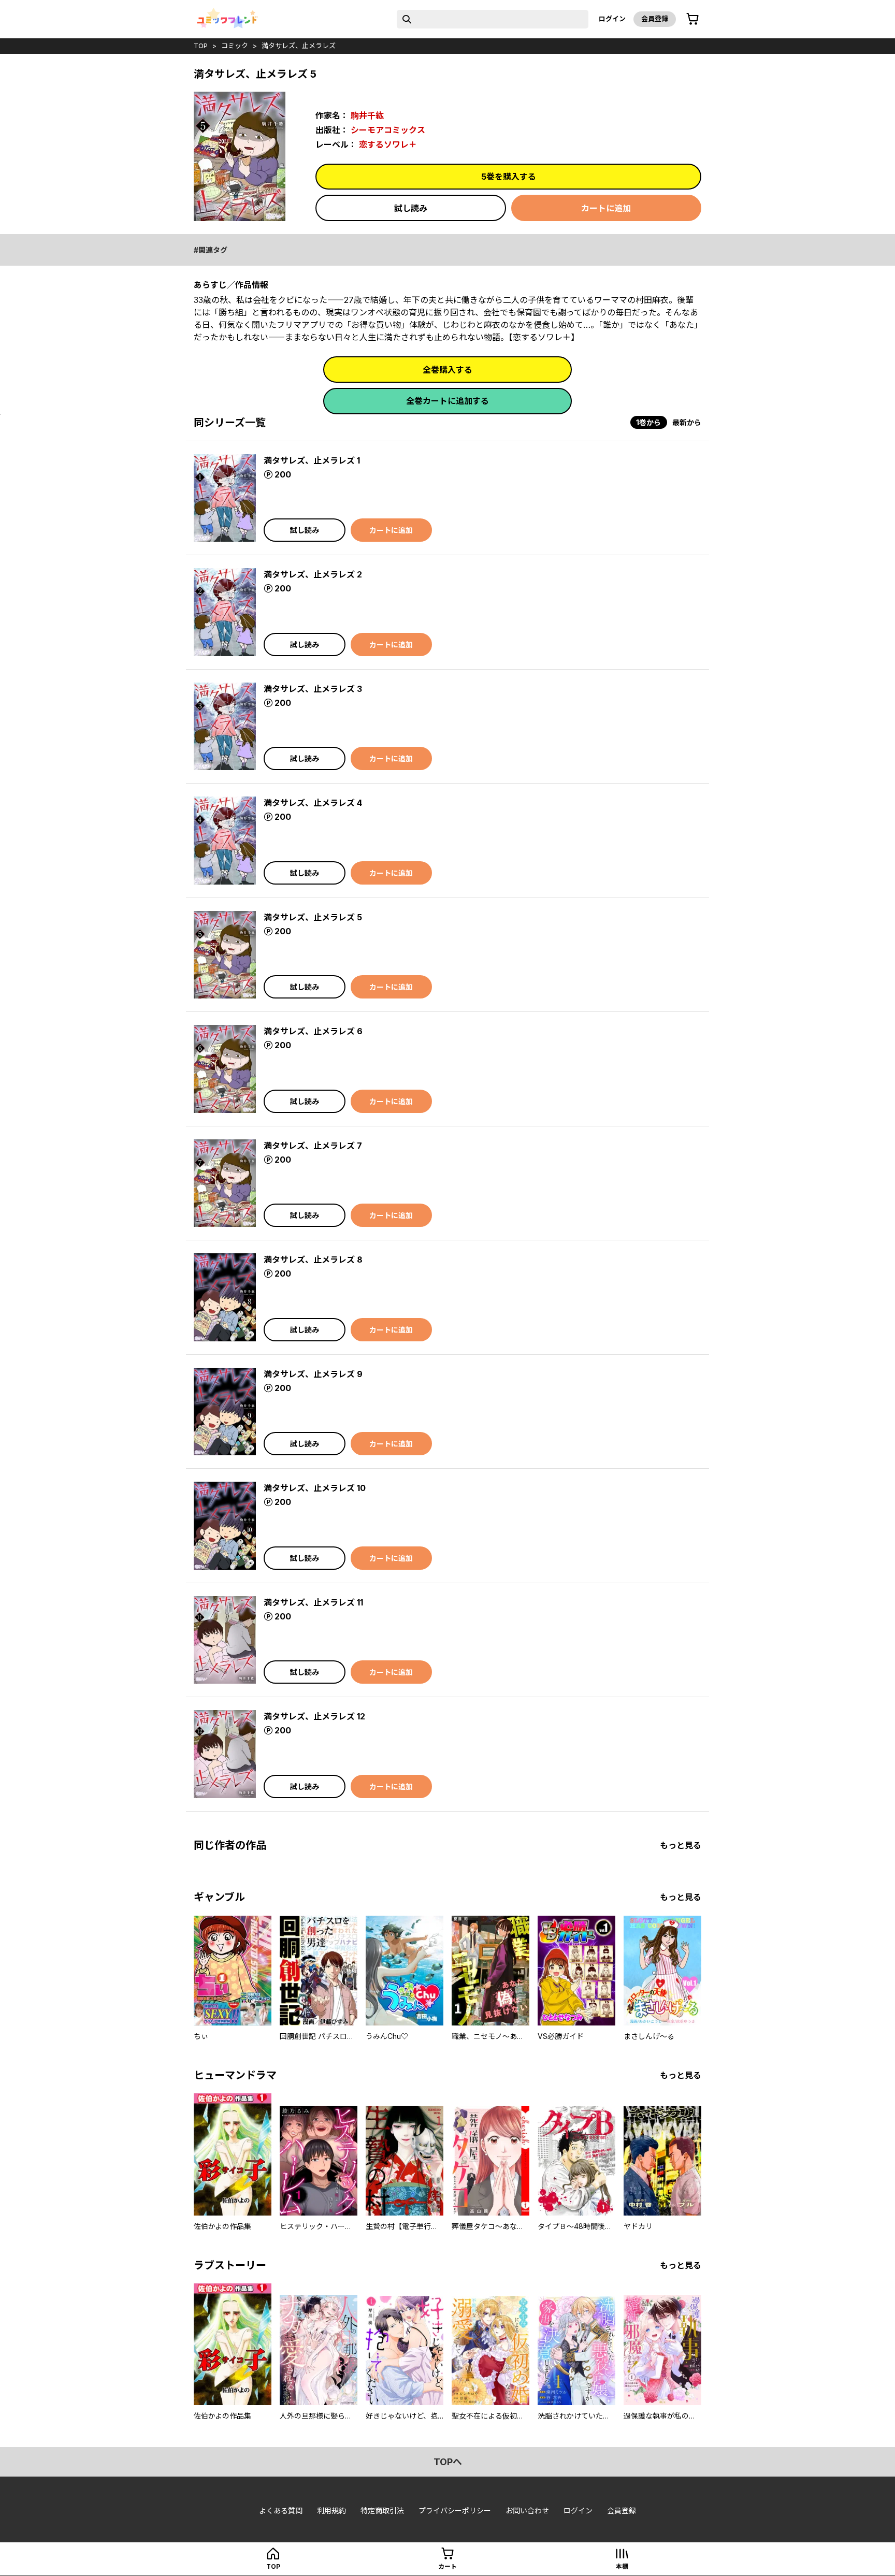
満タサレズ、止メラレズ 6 (313, 1031)
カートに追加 (606, 208)
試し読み (411, 208)
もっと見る (681, 1845)
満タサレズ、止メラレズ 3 (313, 689)
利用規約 (331, 2510)
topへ (448, 2462)
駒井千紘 (367, 115)
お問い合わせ (527, 2510)
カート (447, 2566)
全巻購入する (447, 370)
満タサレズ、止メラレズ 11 (313, 1602)
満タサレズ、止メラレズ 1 (312, 460)
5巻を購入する (509, 177)
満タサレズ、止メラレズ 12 (314, 1716)
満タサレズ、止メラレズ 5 (313, 917)
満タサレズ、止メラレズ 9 (313, 1374)
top (201, 46)
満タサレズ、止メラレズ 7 (313, 1146)
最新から (687, 422)
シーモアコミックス (388, 130)
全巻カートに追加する (447, 401)
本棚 (622, 2566)
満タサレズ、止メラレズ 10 (315, 1488)
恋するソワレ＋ (388, 144)
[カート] (692, 19)
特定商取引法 (382, 2510)
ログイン (612, 19)
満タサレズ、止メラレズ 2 (313, 574)
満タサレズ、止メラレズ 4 (313, 803)
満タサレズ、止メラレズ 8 (313, 1260)
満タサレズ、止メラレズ (299, 46)
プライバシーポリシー (455, 2510)
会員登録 (655, 19)
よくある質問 (281, 2510)
